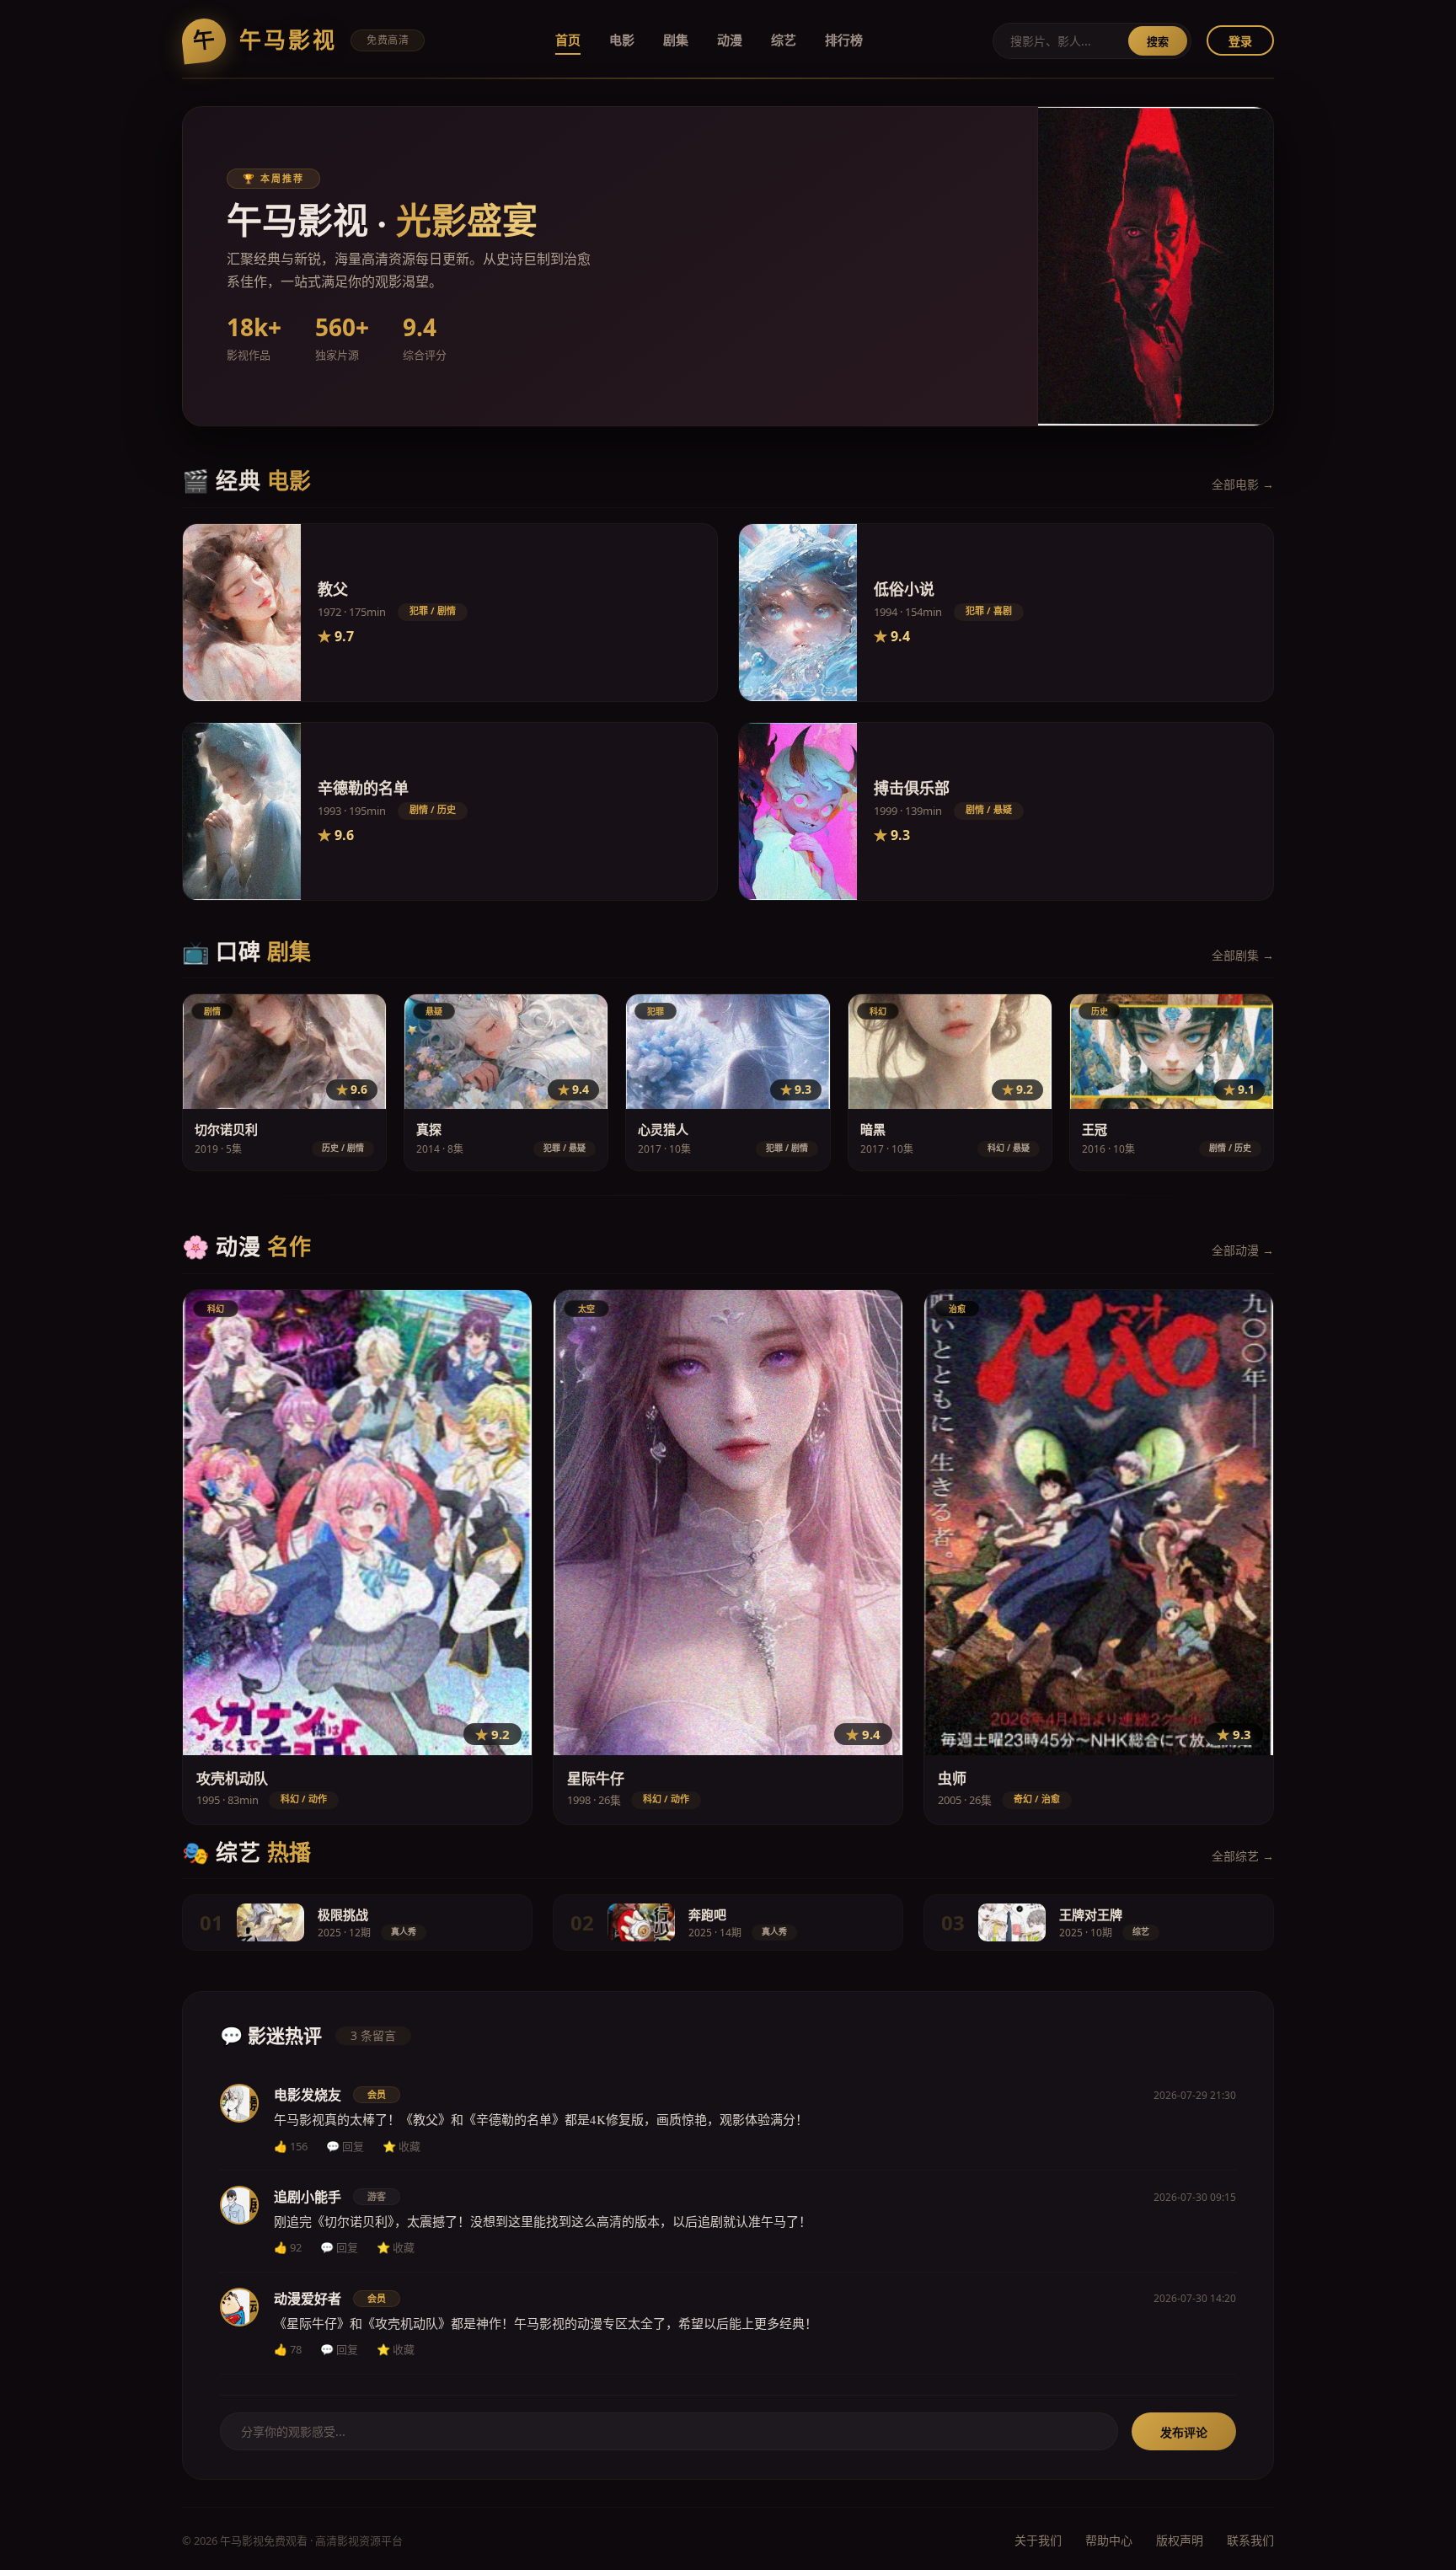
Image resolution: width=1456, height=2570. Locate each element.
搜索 (1158, 41)
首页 (568, 40)
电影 (622, 40)
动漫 (730, 40)
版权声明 (1180, 2540)
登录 (1240, 41)
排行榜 (844, 40)
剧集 (676, 40)
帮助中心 (1109, 2540)
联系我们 (1250, 2540)
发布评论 (1184, 2432)
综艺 (784, 40)
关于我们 (1038, 2540)
